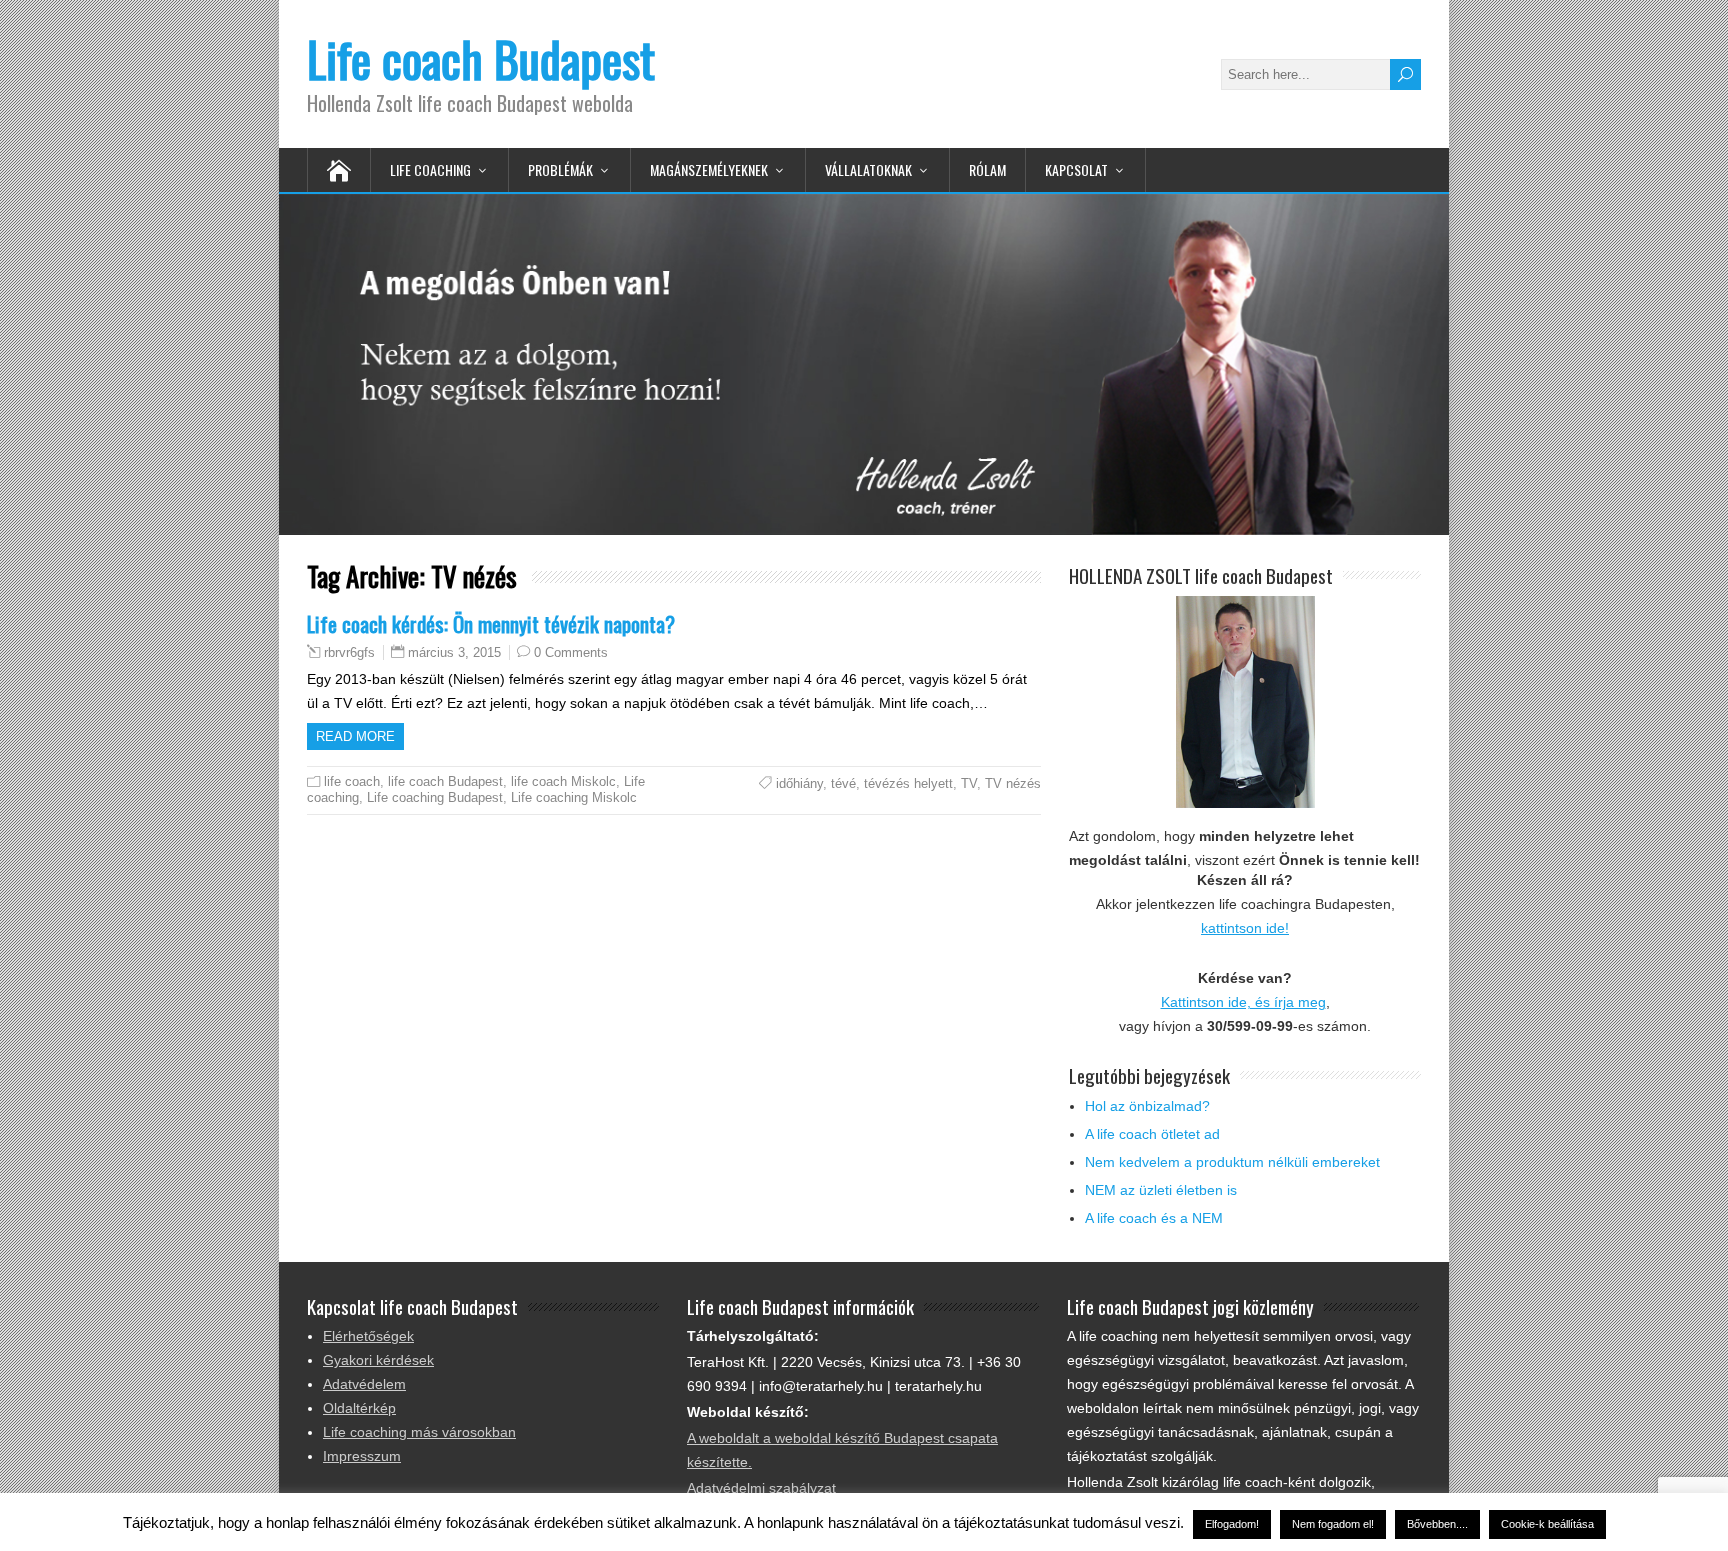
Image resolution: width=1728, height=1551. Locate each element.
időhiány (799, 783)
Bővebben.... (1437, 1524)
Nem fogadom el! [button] (1333, 1524)
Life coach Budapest (481, 58)
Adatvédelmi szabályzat (761, 1488)
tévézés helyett (908, 783)
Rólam (987, 169)
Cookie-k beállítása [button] (1547, 1524)
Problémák (560, 169)
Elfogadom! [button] (1232, 1524)
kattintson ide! (1245, 928)
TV (969, 783)
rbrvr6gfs (349, 653)
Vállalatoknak (868, 169)
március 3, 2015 (454, 652)
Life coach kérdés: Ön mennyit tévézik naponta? (491, 623)
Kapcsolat (1076, 169)
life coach (352, 781)
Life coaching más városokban (419, 1432)
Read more (355, 736)
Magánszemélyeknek (709, 169)
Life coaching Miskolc (574, 797)
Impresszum (362, 1456)
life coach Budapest (445, 781)
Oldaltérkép (359, 1408)
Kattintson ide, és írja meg (1243, 1002)
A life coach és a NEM (1154, 1218)
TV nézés (1013, 783)
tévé (843, 783)
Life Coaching (430, 169)
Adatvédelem (364, 1384)
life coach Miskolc (563, 781)
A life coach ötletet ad (1152, 1134)
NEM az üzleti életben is (1161, 1190)
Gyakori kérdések (378, 1360)
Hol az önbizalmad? (1147, 1106)
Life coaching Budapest (435, 797)
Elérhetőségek (368, 1336)
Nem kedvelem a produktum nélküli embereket (1232, 1162)
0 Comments (571, 652)
